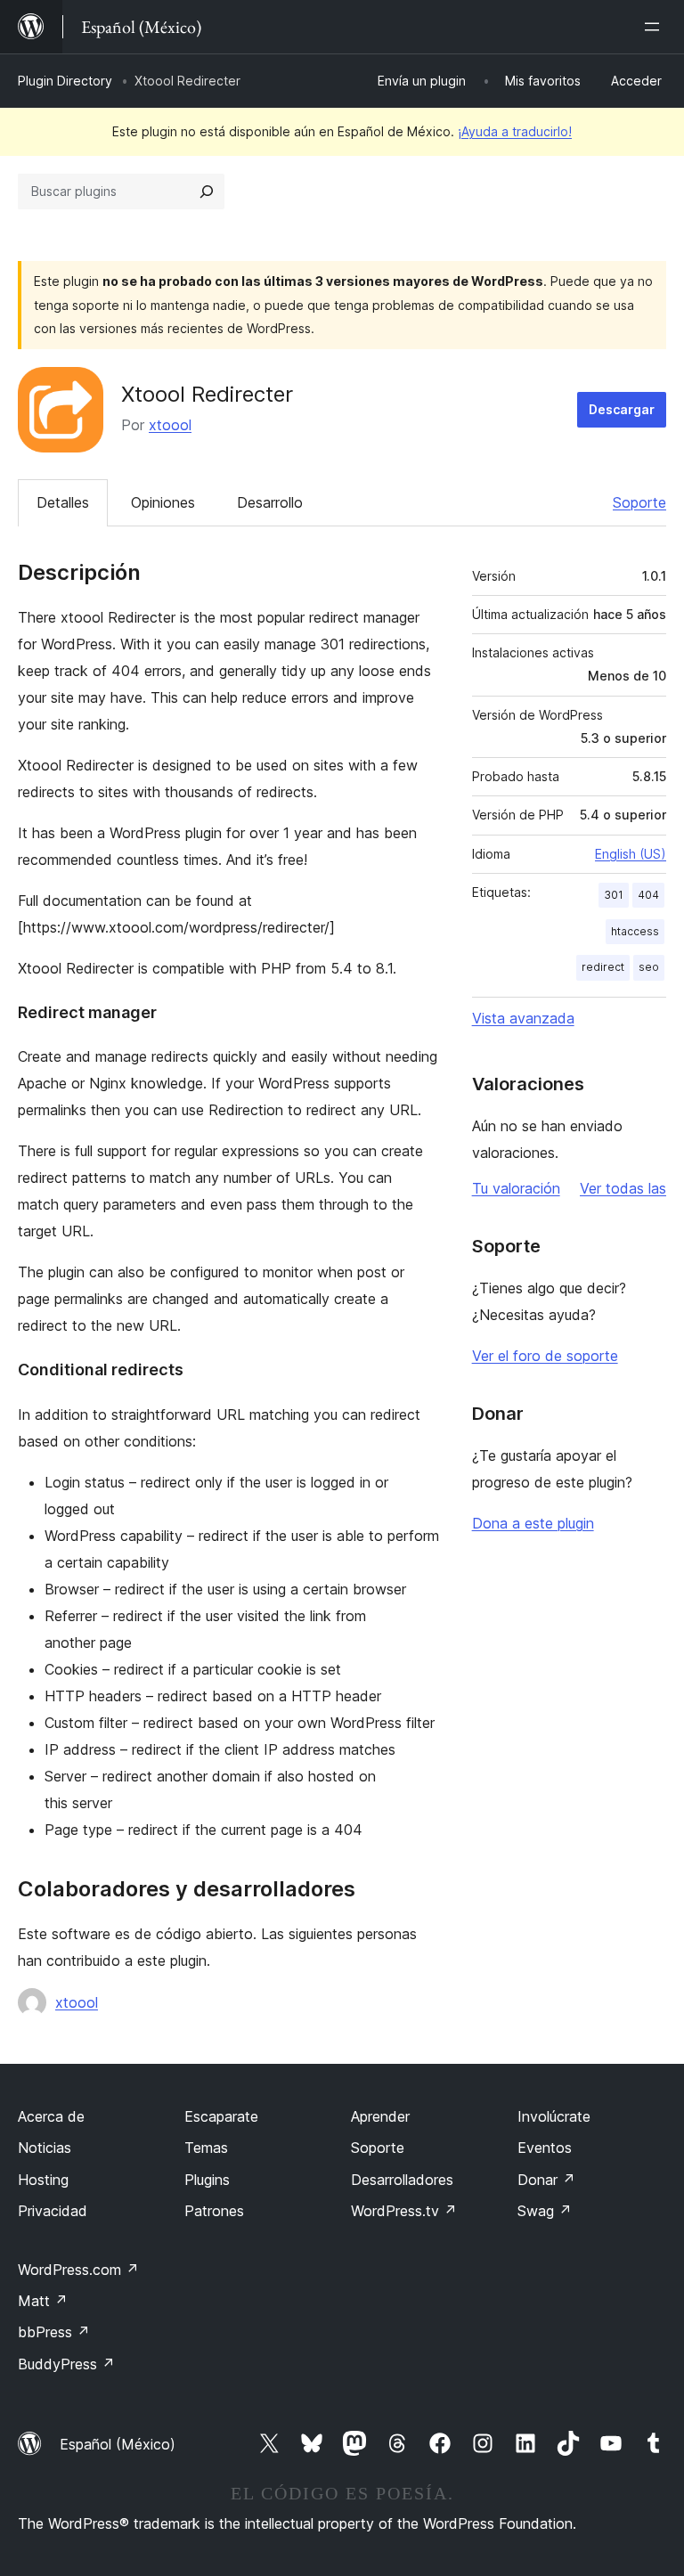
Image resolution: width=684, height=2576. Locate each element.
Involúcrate (554, 2116)
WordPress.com (78, 2270)
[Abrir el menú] (655, 27)
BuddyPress (66, 2364)
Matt (43, 2301)
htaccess (635, 931)
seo (649, 967)
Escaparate (221, 2116)
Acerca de (51, 2116)
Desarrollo (270, 502)
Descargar (622, 409)
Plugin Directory (65, 81)
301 (614, 895)
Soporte (639, 502)
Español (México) (118, 2444)
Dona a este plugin (533, 1523)
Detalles (63, 502)
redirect (603, 967)
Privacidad (53, 2211)
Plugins (207, 2180)
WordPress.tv (404, 2211)
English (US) (631, 854)
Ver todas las (623, 1188)
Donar (546, 2180)
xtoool (170, 425)
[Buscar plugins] (207, 192)
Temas (206, 2148)
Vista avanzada (523, 1018)
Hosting (43, 2180)
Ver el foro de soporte (545, 1356)
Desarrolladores (402, 2180)
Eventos (545, 2148)
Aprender (380, 2116)
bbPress (54, 2332)
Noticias (45, 2148)
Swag (545, 2211)
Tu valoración (516, 1188)
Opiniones (163, 502)
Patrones (214, 2211)
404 (648, 895)
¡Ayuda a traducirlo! (515, 131)
